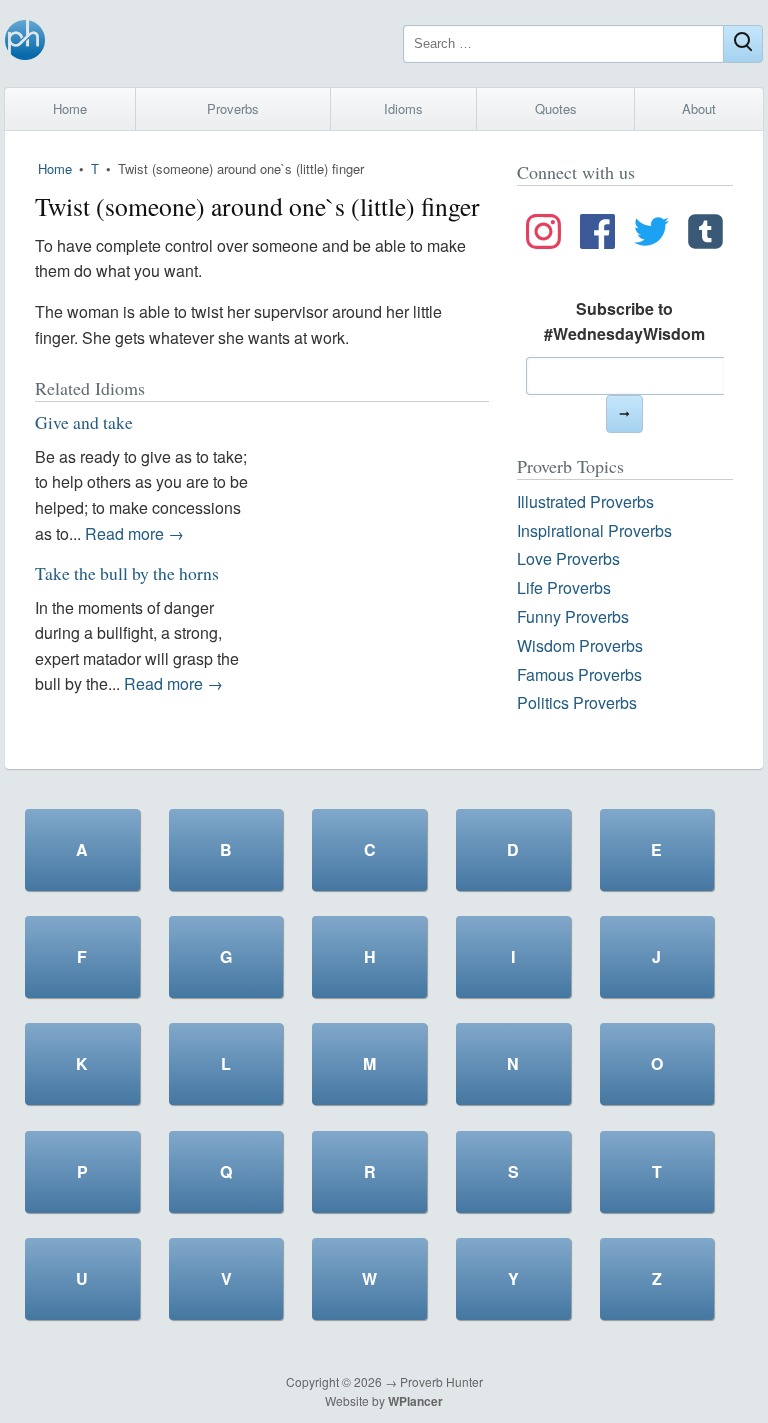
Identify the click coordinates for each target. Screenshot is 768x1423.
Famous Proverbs (579, 674)
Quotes (556, 108)
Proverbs (233, 108)
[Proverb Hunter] (25, 43)
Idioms (403, 108)
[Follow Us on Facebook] (597, 235)
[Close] (743, 44)
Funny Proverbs (573, 616)
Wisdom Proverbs (580, 645)
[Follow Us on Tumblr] (705, 235)
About (699, 108)
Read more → (134, 533)
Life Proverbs (564, 587)
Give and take (84, 422)
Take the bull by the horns (127, 573)
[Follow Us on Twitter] (651, 235)
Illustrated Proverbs (585, 501)
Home (70, 108)
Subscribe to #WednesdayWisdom (624, 321)
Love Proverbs (568, 558)
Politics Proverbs (577, 702)
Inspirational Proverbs (594, 530)
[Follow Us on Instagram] (543, 235)
